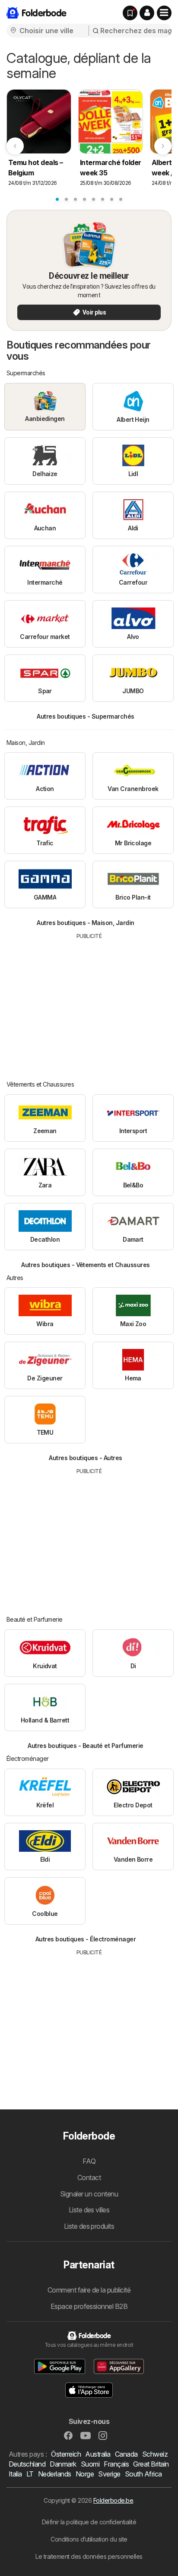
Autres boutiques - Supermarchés (85, 716)
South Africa (143, 2474)
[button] (147, 13)
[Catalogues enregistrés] (130, 13)
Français (116, 2464)
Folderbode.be (113, 2500)
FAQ (89, 2161)
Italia (15, 2474)
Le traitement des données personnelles (89, 2556)
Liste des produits (89, 2226)
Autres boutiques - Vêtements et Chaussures (86, 1265)
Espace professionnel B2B (89, 2306)
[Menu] (164, 13)
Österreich (66, 2454)
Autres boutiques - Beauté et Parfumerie (85, 1746)
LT (30, 2474)
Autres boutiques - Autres (85, 1458)
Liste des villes (89, 2210)
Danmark (63, 2464)
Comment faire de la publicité (89, 2290)
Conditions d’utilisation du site (89, 2539)
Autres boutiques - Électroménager (86, 1939)
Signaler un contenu (89, 2194)
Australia (98, 2454)
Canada (126, 2454)
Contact (89, 2177)
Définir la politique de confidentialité (89, 2522)
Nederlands (55, 2474)
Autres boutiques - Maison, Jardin (85, 923)
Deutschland (27, 2464)
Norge (85, 2474)
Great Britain (151, 2464)
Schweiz (155, 2454)
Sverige (109, 2474)
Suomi (90, 2464)
